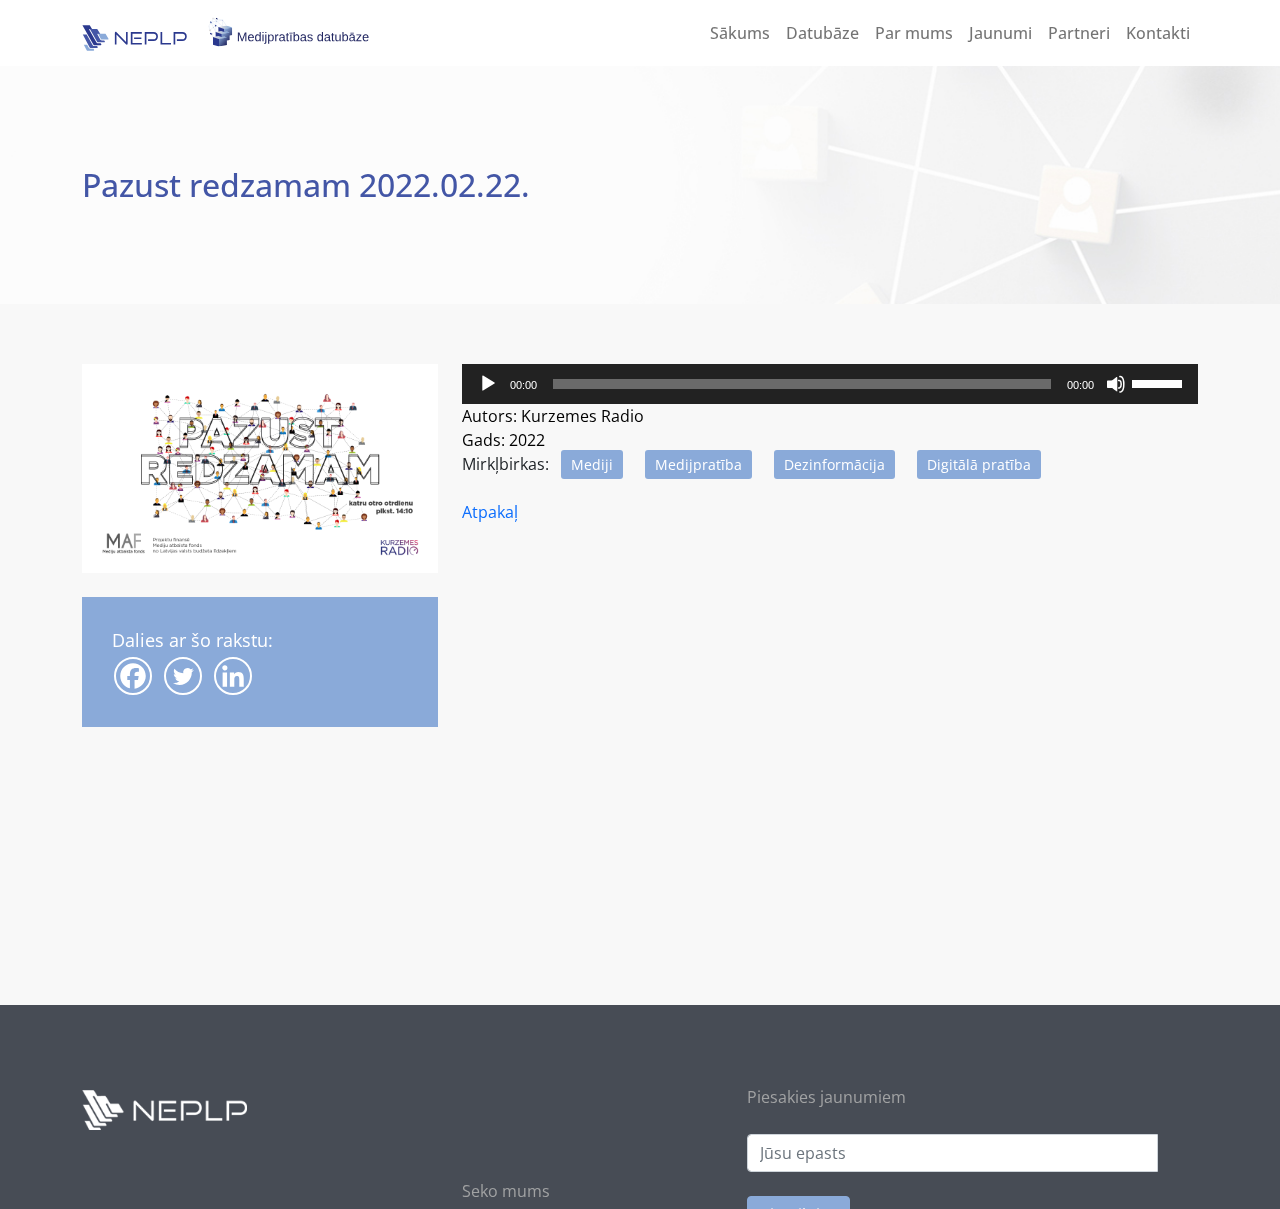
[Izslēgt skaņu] (1116, 384)
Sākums (740, 33)
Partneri (1079, 33)
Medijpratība (698, 464)
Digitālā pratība (979, 464)
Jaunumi (1000, 33)
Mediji (592, 464)
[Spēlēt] (488, 384)
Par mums (914, 33)
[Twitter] (183, 676)
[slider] (1160, 382)
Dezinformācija (834, 464)
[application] (830, 384)
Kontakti (1158, 33)
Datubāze (822, 33)
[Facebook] (133, 676)
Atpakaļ (490, 512)
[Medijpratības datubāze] (145, 30)
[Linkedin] (233, 676)
